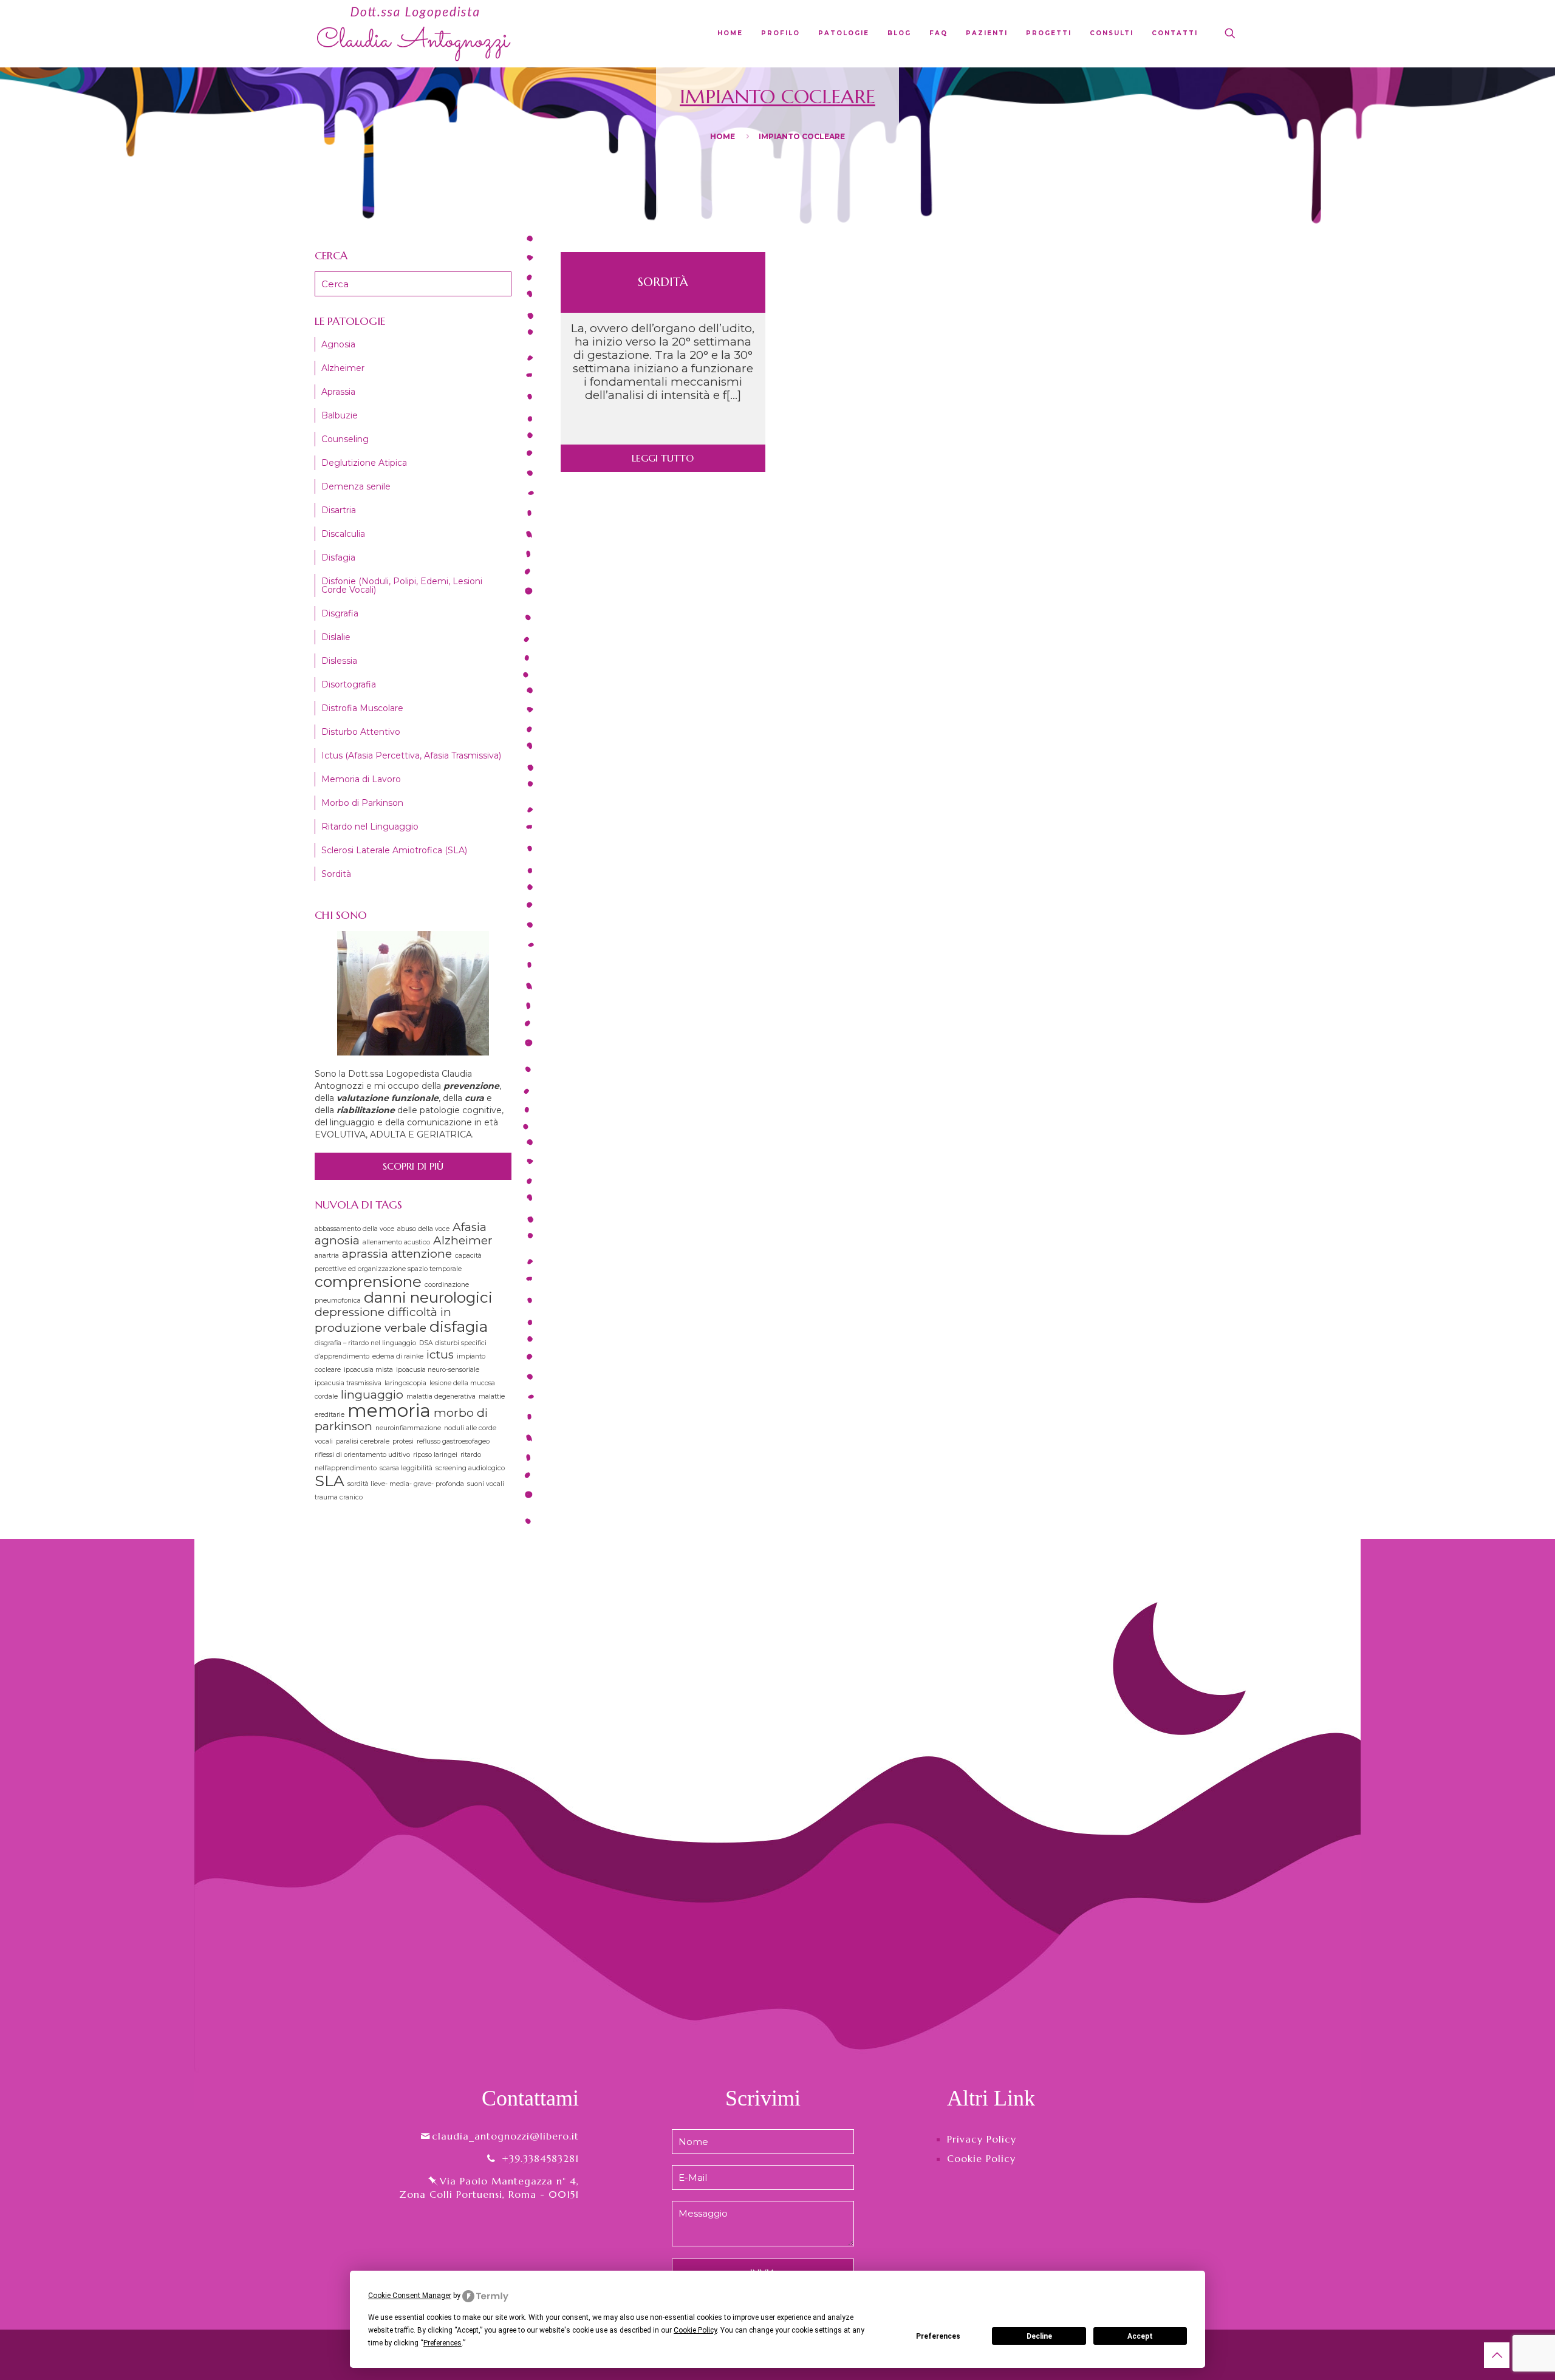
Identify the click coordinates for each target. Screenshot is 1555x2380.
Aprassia (338, 392)
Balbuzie (340, 415)
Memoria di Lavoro (361, 779)
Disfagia (338, 557)
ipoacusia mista (368, 1370)
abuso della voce (423, 1229)
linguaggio (372, 1395)
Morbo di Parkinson (362, 803)
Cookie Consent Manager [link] (410, 2296)
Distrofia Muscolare (362, 708)
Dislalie (336, 637)
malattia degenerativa (441, 1396)
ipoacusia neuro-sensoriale (438, 1370)
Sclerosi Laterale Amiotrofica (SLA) (394, 850)
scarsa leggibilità (406, 1468)
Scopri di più (413, 1166)
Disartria (339, 510)
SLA (330, 1481)
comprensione (368, 1281)
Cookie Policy (981, 2158)
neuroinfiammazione (408, 1428)
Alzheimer (343, 368)
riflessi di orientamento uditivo (362, 1455)
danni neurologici (428, 1297)
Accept (1140, 2336)
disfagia (459, 1326)
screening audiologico (470, 1468)
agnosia (337, 1240)
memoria (389, 1410)
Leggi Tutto (663, 458)
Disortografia (349, 684)
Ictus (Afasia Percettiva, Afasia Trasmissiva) (411, 755)
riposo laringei (435, 1455)
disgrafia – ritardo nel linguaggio (365, 1343)
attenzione (422, 1254)
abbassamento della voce (354, 1229)
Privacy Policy (982, 2139)
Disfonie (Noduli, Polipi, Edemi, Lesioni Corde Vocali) (402, 585)
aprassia (365, 1254)
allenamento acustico (396, 1242)
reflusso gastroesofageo (453, 1441)
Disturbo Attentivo (361, 732)
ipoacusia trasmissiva (348, 1383)
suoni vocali (486, 1484)
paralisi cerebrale (363, 1441)
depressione (350, 1312)
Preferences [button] (443, 2343)
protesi (403, 1441)
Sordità (663, 282)
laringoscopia (405, 1383)
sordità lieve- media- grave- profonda (406, 1484)
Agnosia (338, 344)
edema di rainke (398, 1356)
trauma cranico (339, 1497)
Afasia (470, 1227)
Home (723, 136)
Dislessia (339, 661)
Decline (1039, 2336)
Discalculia (343, 534)
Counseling (345, 439)
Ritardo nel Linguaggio (370, 827)
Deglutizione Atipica (364, 463)
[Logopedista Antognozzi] (414, 33)
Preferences (938, 2336)
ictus (440, 1355)
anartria (327, 1256)
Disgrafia (340, 613)
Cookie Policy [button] (695, 2330)
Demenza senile (356, 486)
